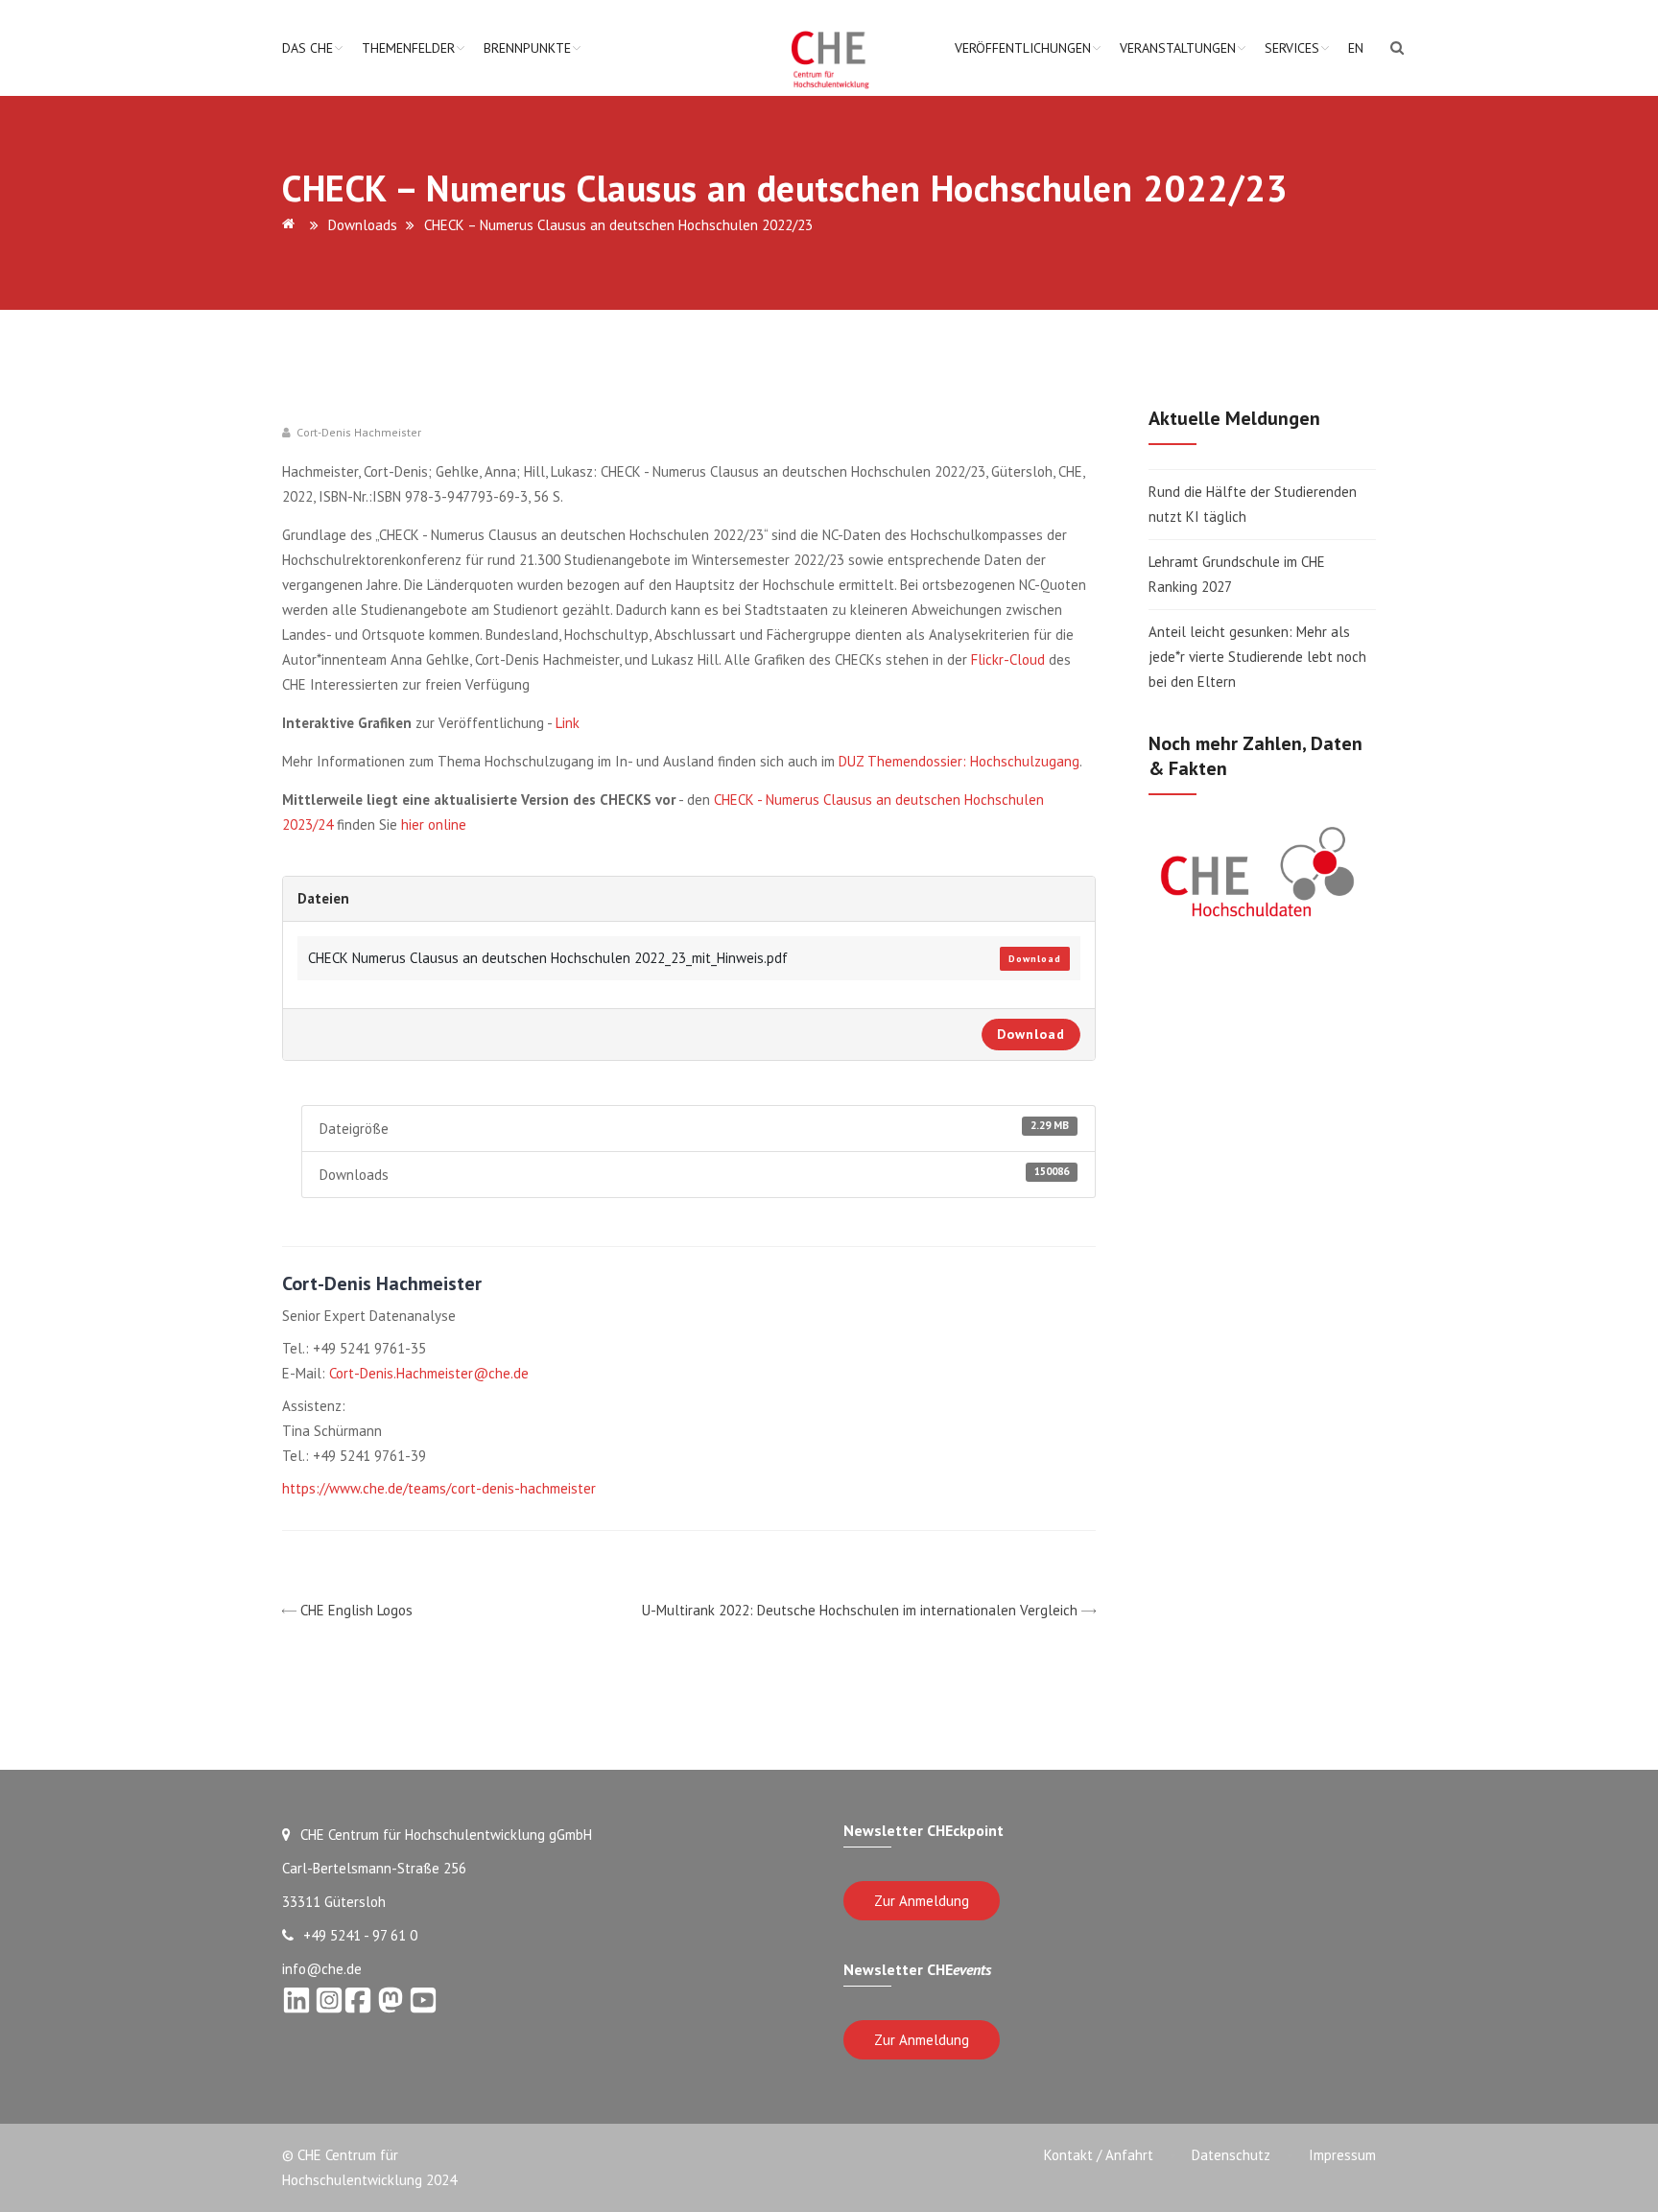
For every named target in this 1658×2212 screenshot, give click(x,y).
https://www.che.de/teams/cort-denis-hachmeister (439, 1488)
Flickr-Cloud (1008, 659)
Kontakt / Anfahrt (1099, 2155)
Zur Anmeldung (922, 1901)
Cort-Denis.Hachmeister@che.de (429, 1373)
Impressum (1342, 2155)
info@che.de (322, 1969)
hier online (434, 824)
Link (568, 723)
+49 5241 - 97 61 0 (360, 1935)
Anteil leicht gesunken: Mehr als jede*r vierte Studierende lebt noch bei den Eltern (1257, 657)
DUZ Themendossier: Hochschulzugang (959, 761)
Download (1035, 959)
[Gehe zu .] (292, 225)
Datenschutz (1231, 2155)
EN (1356, 48)
